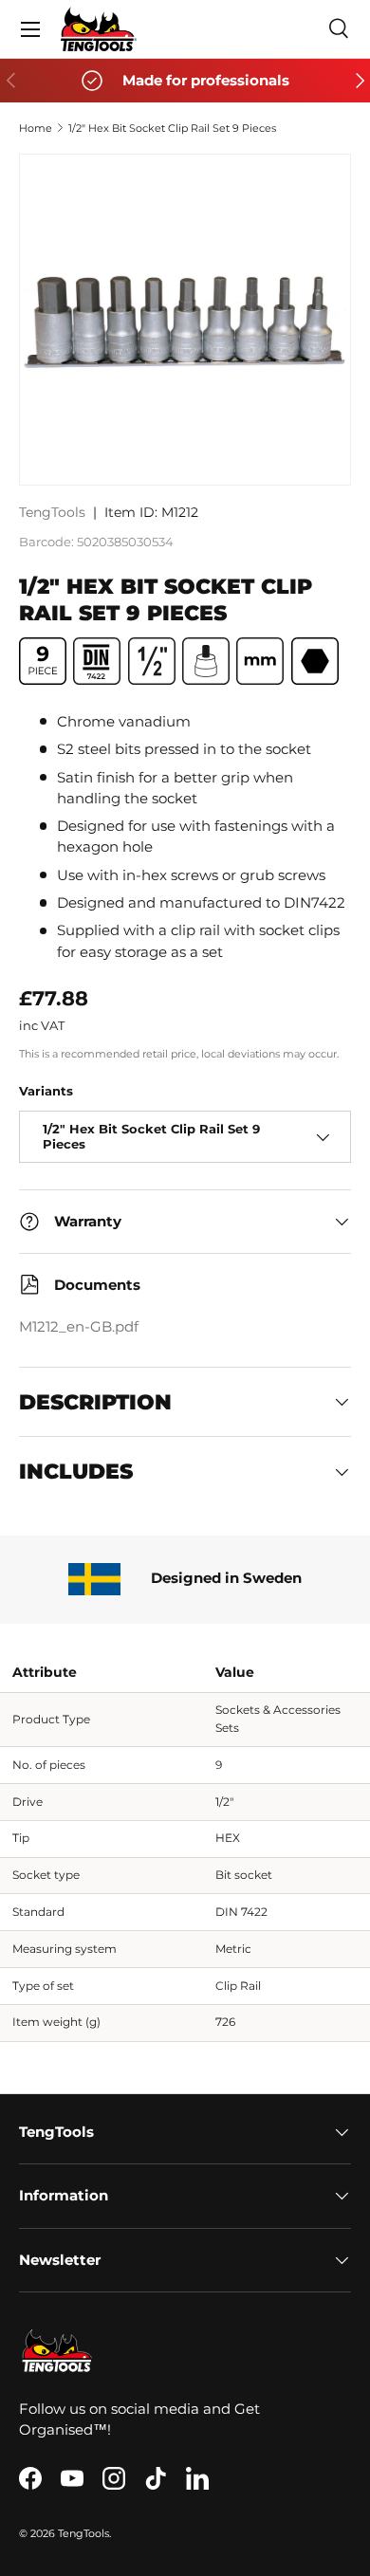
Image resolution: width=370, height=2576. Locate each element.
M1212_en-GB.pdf (79, 1327)
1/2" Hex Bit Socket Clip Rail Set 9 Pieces (172, 128)
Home (36, 128)
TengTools (52, 512)
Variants (46, 1091)
